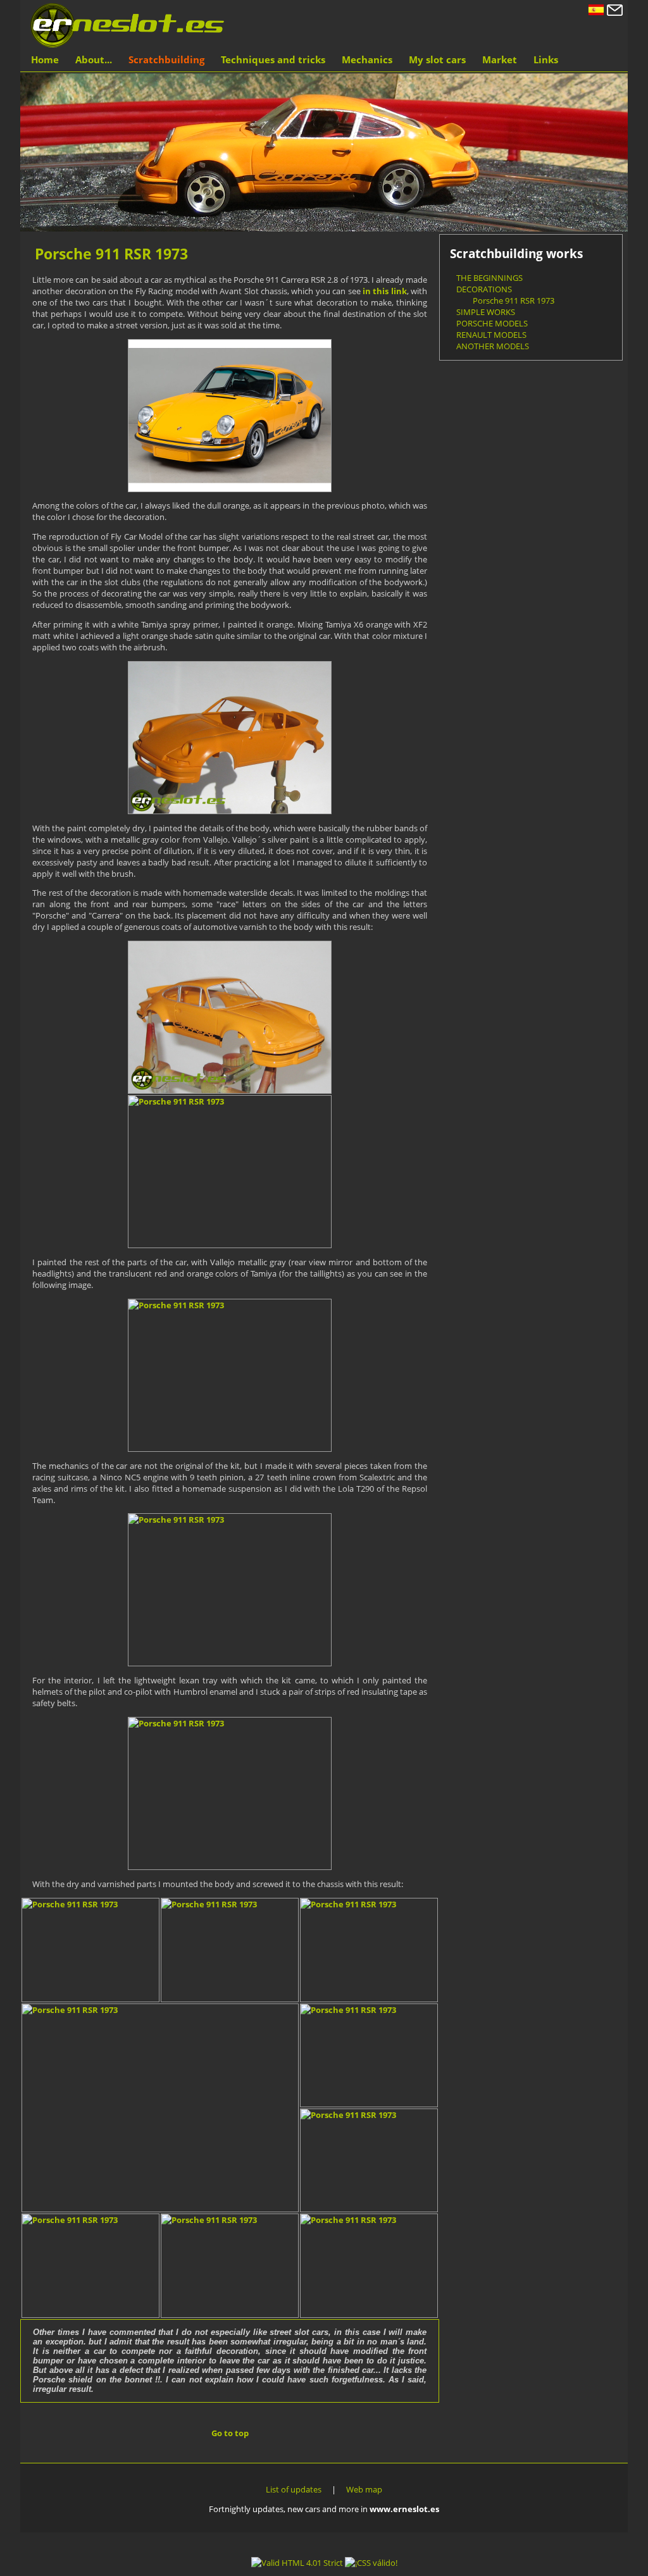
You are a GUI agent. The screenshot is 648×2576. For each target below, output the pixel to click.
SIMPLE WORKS (486, 312)
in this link (385, 291)
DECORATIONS (484, 289)
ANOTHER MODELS (493, 346)
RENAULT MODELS (491, 335)
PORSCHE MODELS (492, 323)
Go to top (230, 2433)
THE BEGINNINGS (489, 278)
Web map (364, 2489)
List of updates (294, 2489)
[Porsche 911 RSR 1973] (230, 416)
